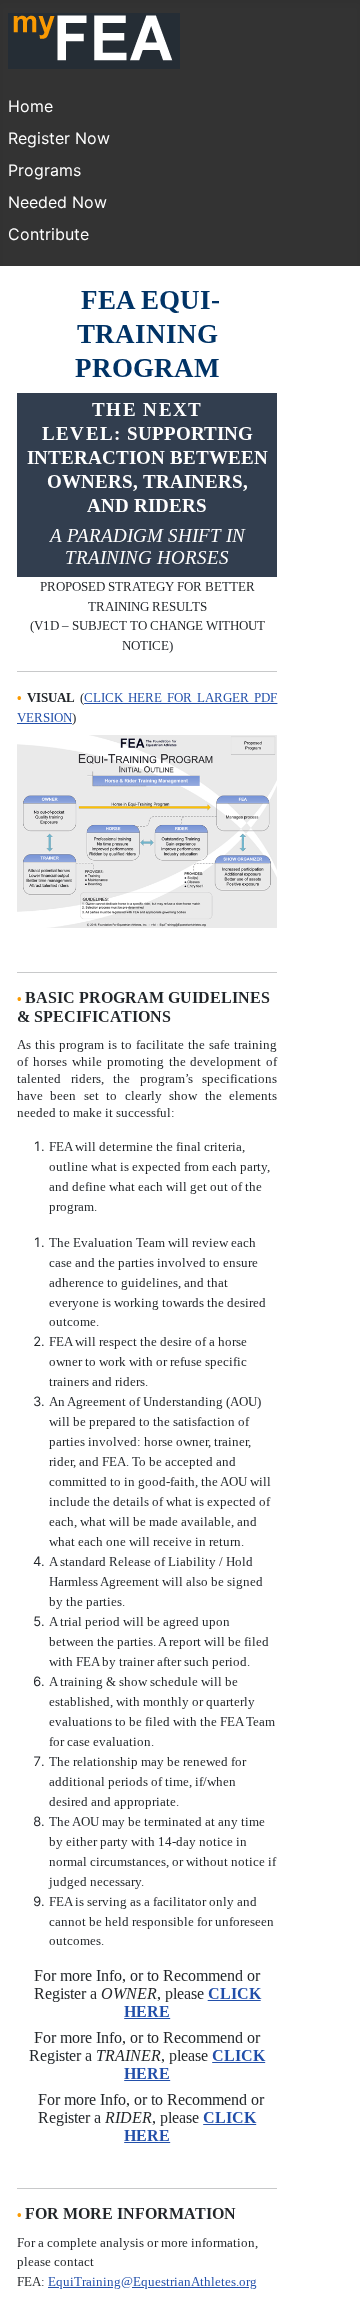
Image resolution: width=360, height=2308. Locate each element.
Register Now (59, 138)
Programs (44, 170)
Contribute (48, 234)
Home (30, 106)
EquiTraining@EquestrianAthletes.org (152, 2281)
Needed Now (57, 202)
